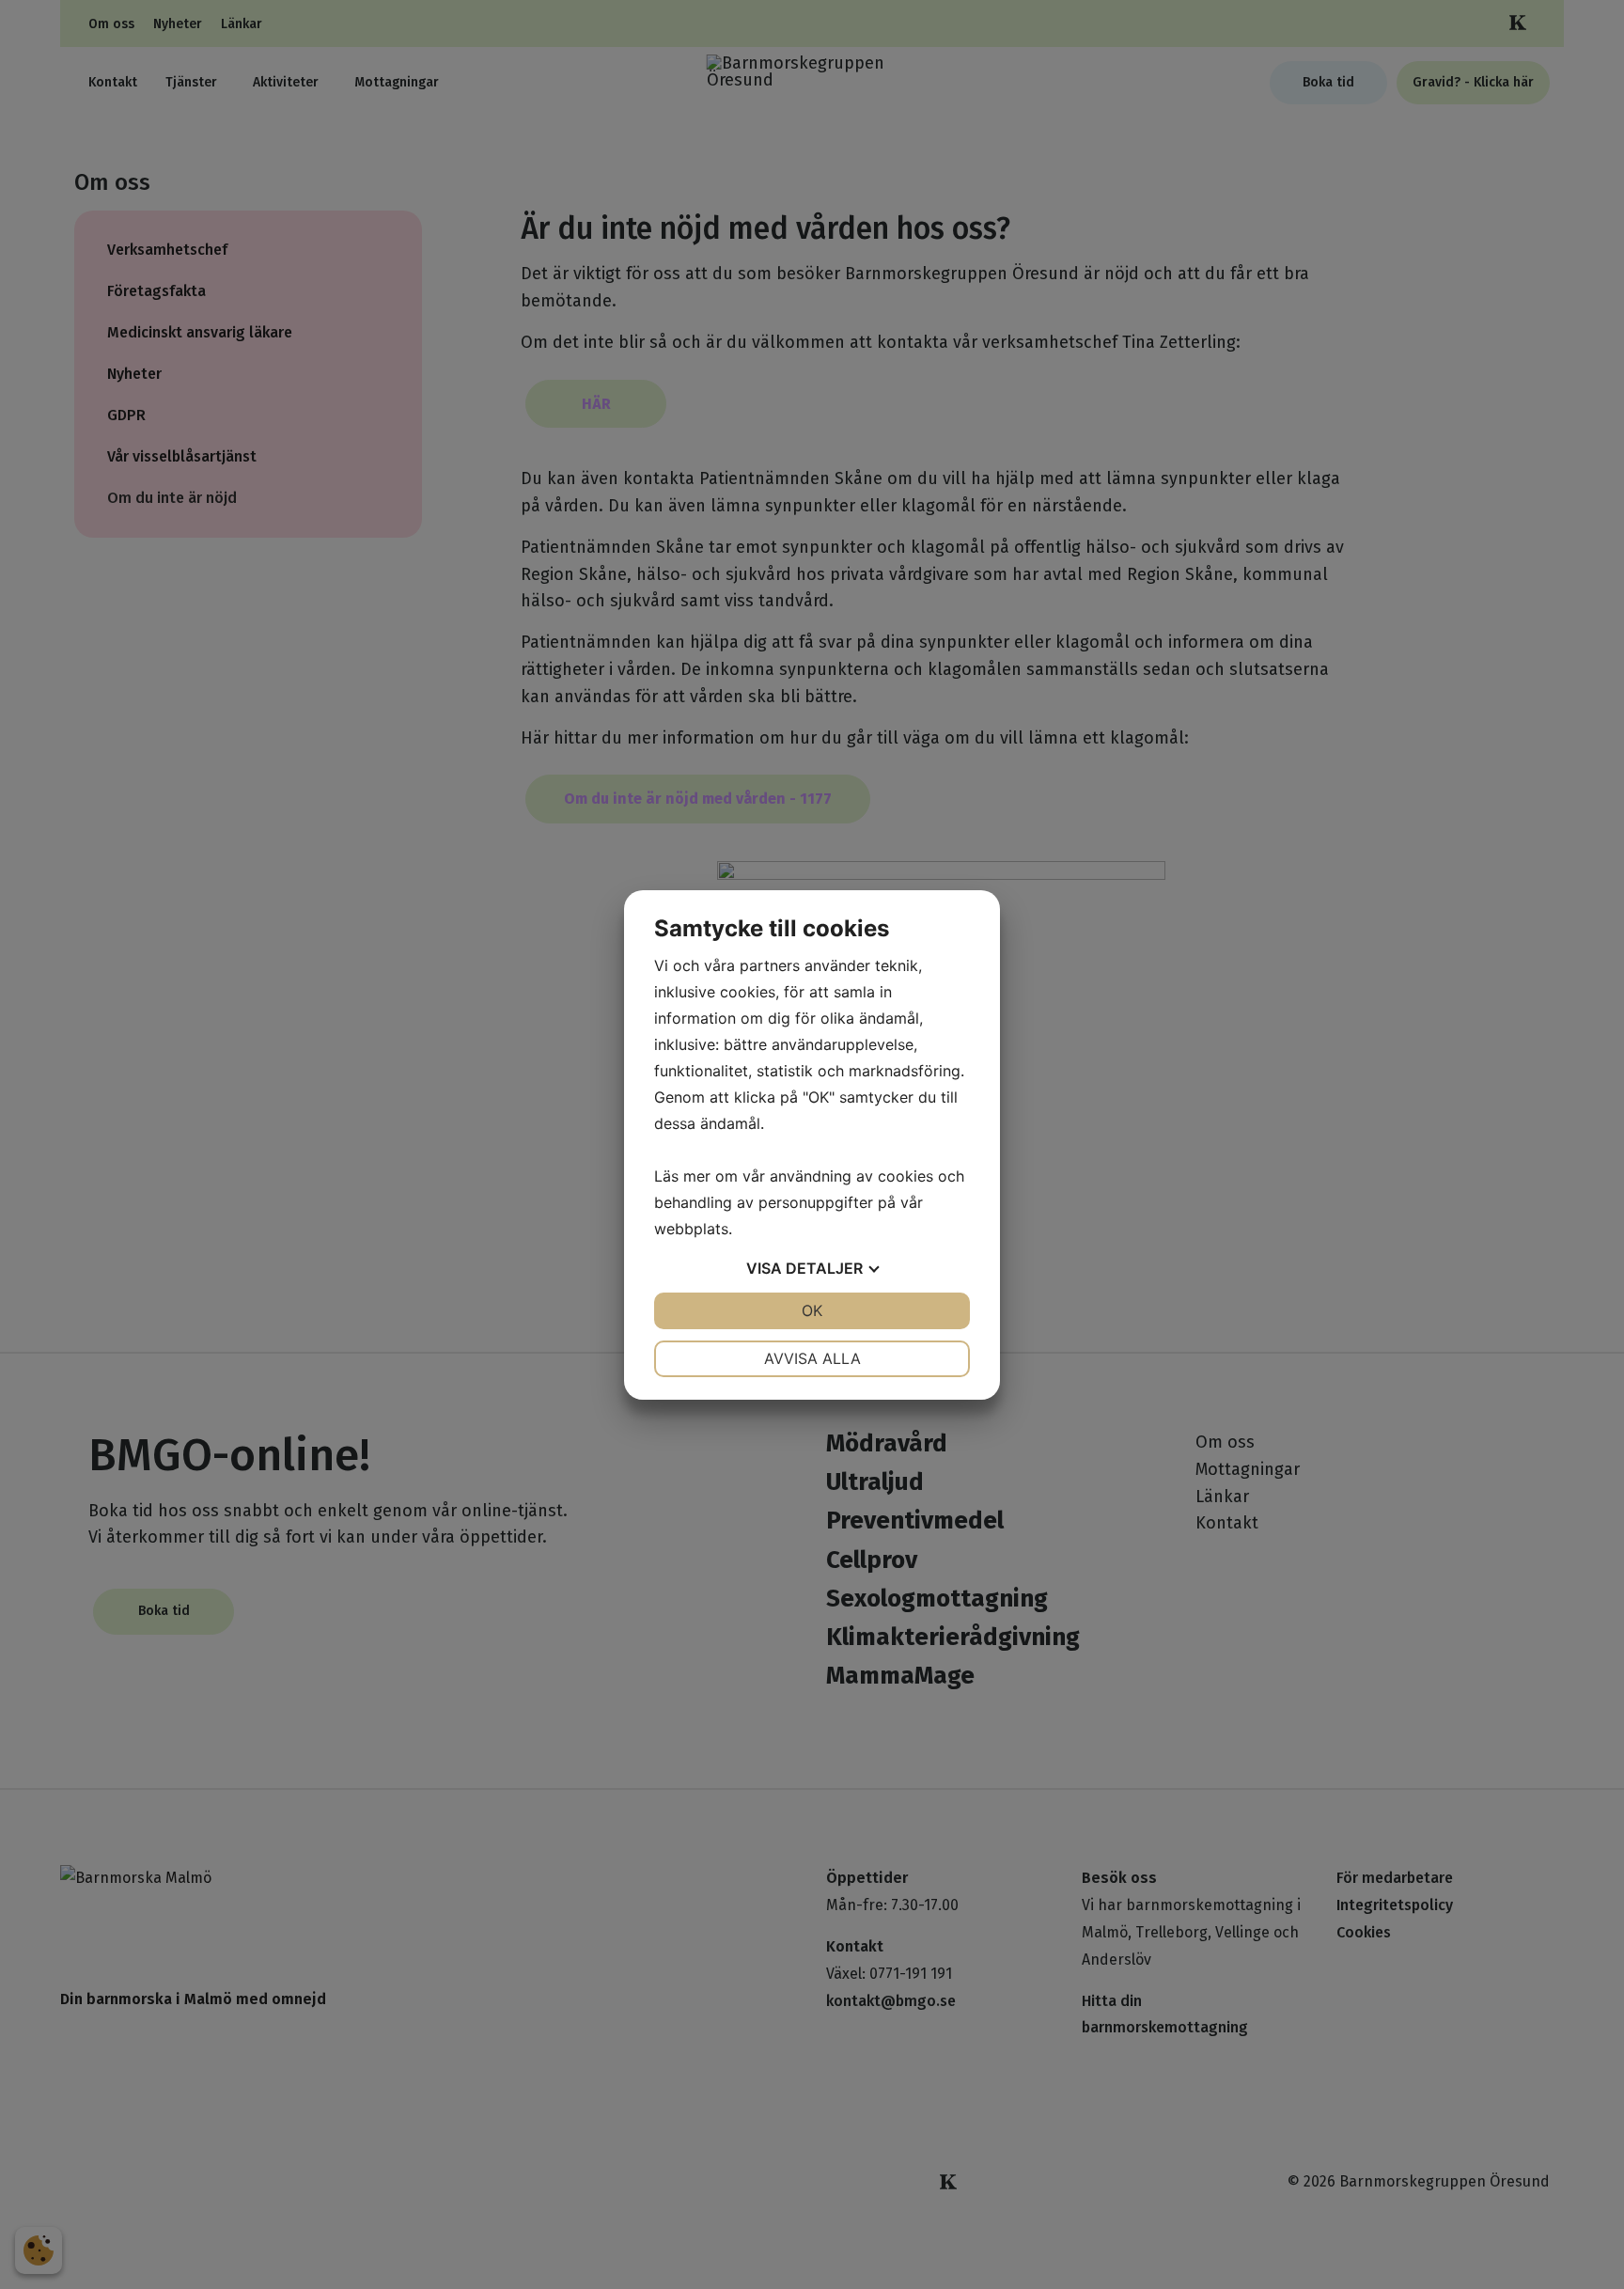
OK (812, 1310)
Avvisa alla (812, 1358)
